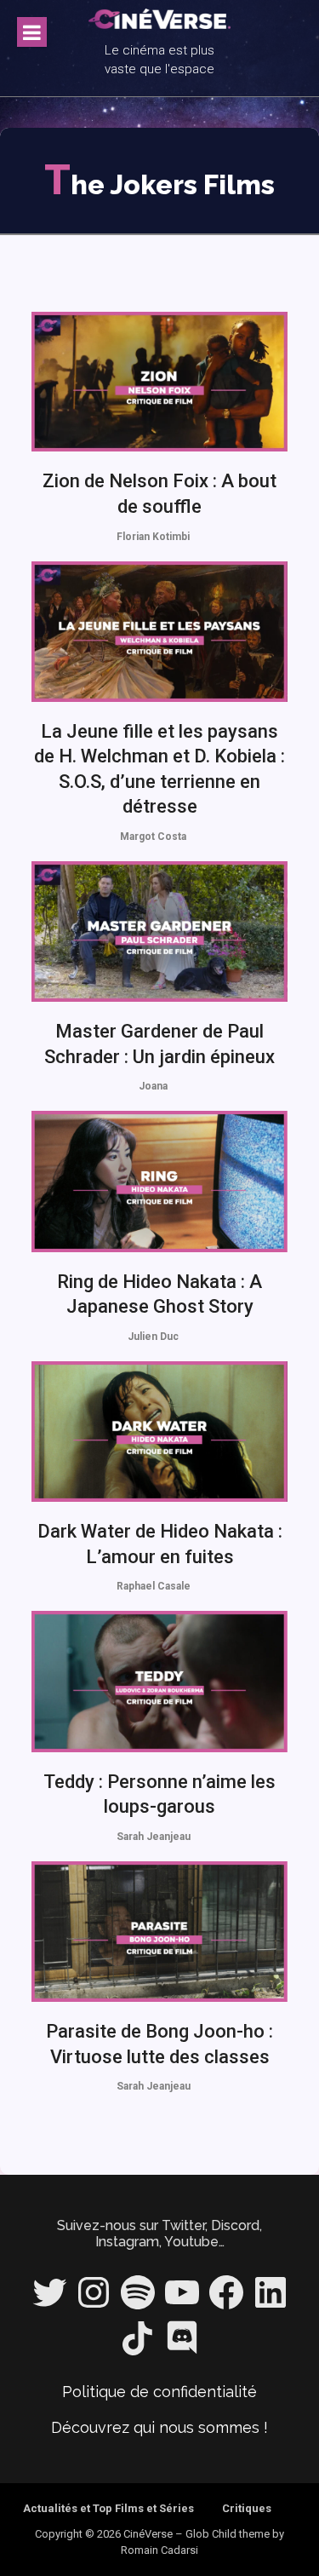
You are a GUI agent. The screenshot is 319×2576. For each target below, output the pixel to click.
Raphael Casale (154, 1586)
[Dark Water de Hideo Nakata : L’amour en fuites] (160, 1432)
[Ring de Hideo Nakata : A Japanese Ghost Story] (160, 1181)
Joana (153, 1086)
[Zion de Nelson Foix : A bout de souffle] (160, 382)
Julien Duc (153, 1337)
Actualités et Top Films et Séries (108, 2508)
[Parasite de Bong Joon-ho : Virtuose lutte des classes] (160, 1932)
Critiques (247, 2508)
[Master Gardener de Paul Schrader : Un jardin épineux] (160, 931)
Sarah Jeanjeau (154, 1837)
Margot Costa (153, 837)
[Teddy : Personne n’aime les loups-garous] (160, 1681)
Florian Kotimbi (153, 537)
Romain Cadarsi (159, 2550)
